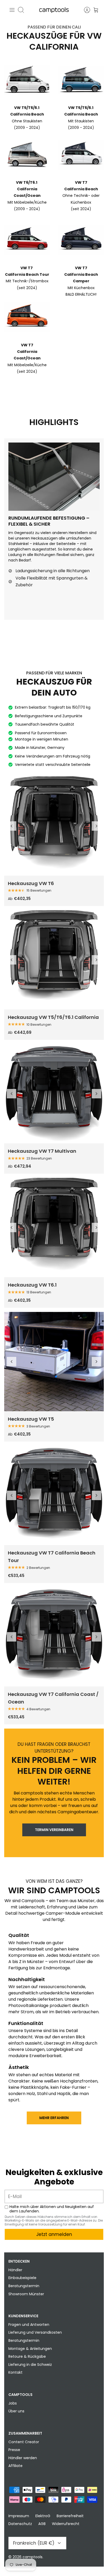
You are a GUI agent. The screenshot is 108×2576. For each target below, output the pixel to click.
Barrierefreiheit (70, 2516)
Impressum (19, 2516)
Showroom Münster (26, 2294)
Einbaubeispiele (22, 2278)
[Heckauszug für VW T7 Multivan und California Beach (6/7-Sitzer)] (54, 1094)
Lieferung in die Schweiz (30, 2365)
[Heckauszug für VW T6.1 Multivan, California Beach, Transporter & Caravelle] (54, 1227)
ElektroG (43, 2516)
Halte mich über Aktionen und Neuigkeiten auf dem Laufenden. (52, 2209)
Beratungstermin (24, 2286)
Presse (14, 2450)
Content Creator (24, 2442)
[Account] (84, 10)
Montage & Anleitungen (30, 2349)
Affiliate (15, 2466)
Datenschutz (20, 2524)
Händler (15, 2270)
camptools (33, 2557)
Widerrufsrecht (66, 2524)
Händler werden (23, 2458)
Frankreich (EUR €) (34, 2543)
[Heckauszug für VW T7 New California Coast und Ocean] (54, 1637)
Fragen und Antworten (29, 2325)
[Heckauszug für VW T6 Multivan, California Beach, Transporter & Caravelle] (54, 826)
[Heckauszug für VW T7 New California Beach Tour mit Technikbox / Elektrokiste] (54, 1495)
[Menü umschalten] (12, 10)
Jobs (13, 2403)
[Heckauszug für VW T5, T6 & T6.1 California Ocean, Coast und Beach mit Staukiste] (54, 960)
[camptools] (54, 10)
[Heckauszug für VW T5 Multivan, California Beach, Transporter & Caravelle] (54, 1362)
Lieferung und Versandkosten (35, 2332)
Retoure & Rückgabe (27, 2356)
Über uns (16, 2411)
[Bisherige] (12, 826)
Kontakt (15, 2372)
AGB (42, 2524)
